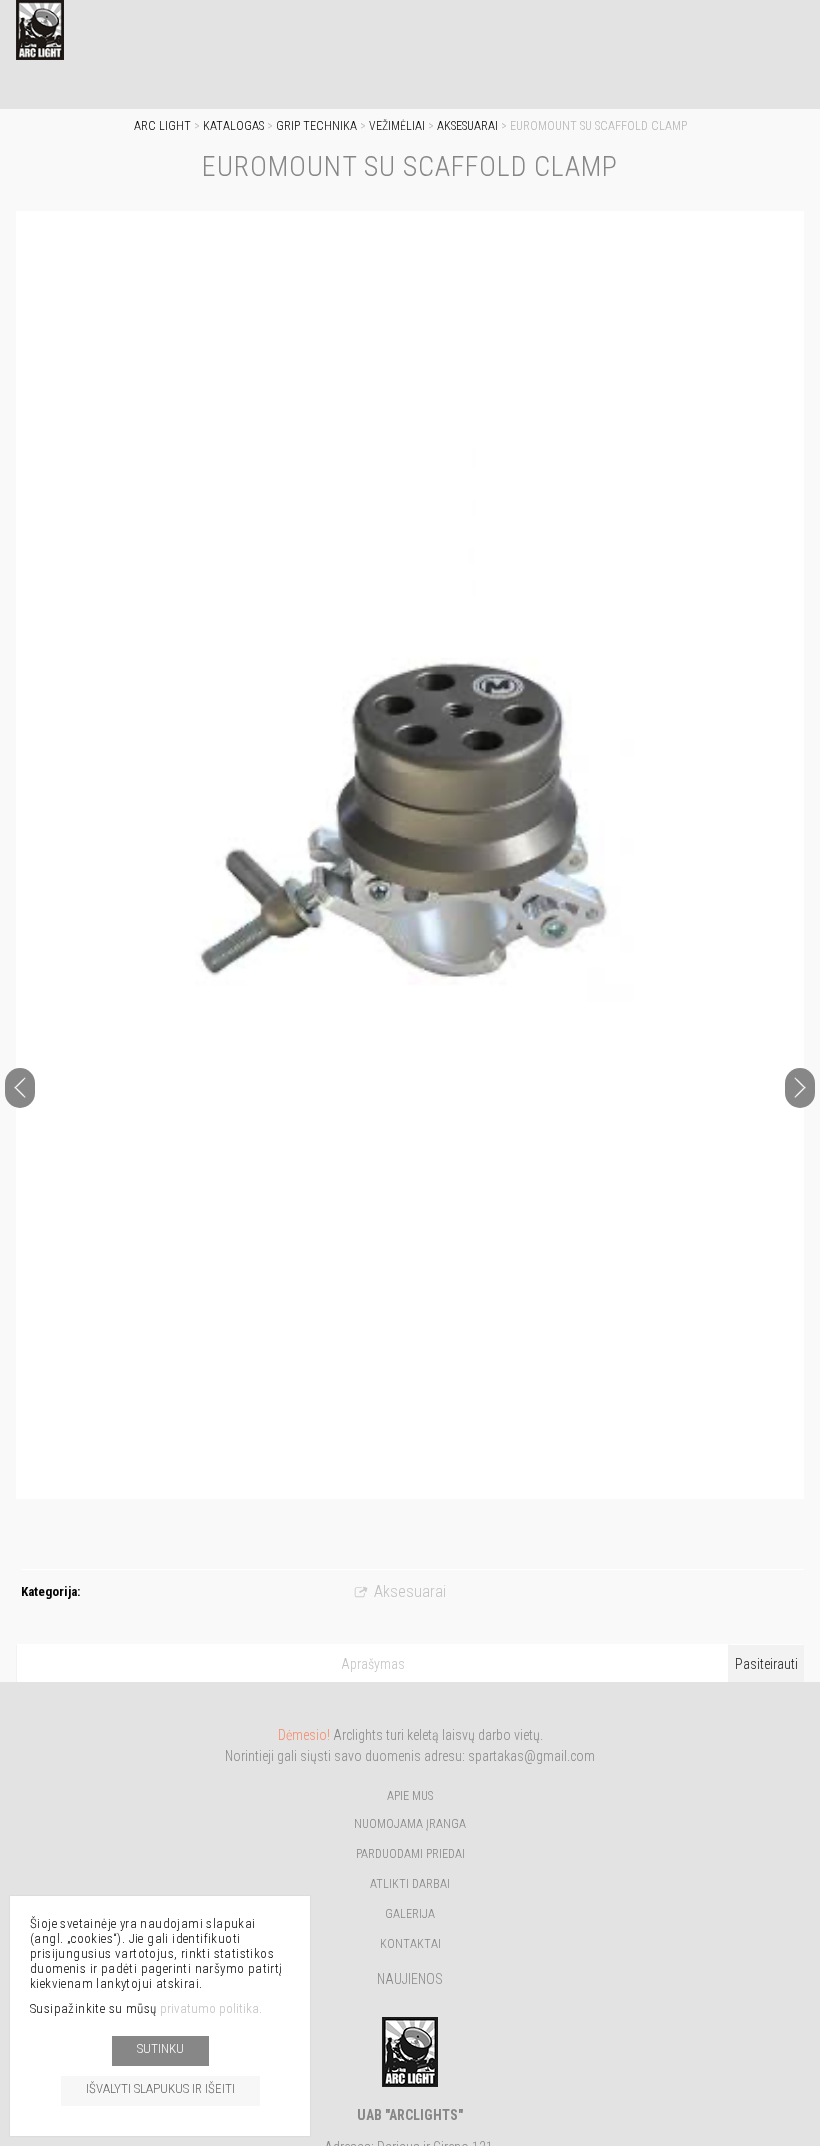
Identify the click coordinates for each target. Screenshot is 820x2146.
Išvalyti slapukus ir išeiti (160, 2088)
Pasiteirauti (766, 1664)
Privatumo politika (209, 2008)
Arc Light (162, 126)
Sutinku (160, 2048)
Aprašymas (373, 1664)
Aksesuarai (467, 126)
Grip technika (316, 126)
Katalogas (233, 126)
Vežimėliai (397, 126)
